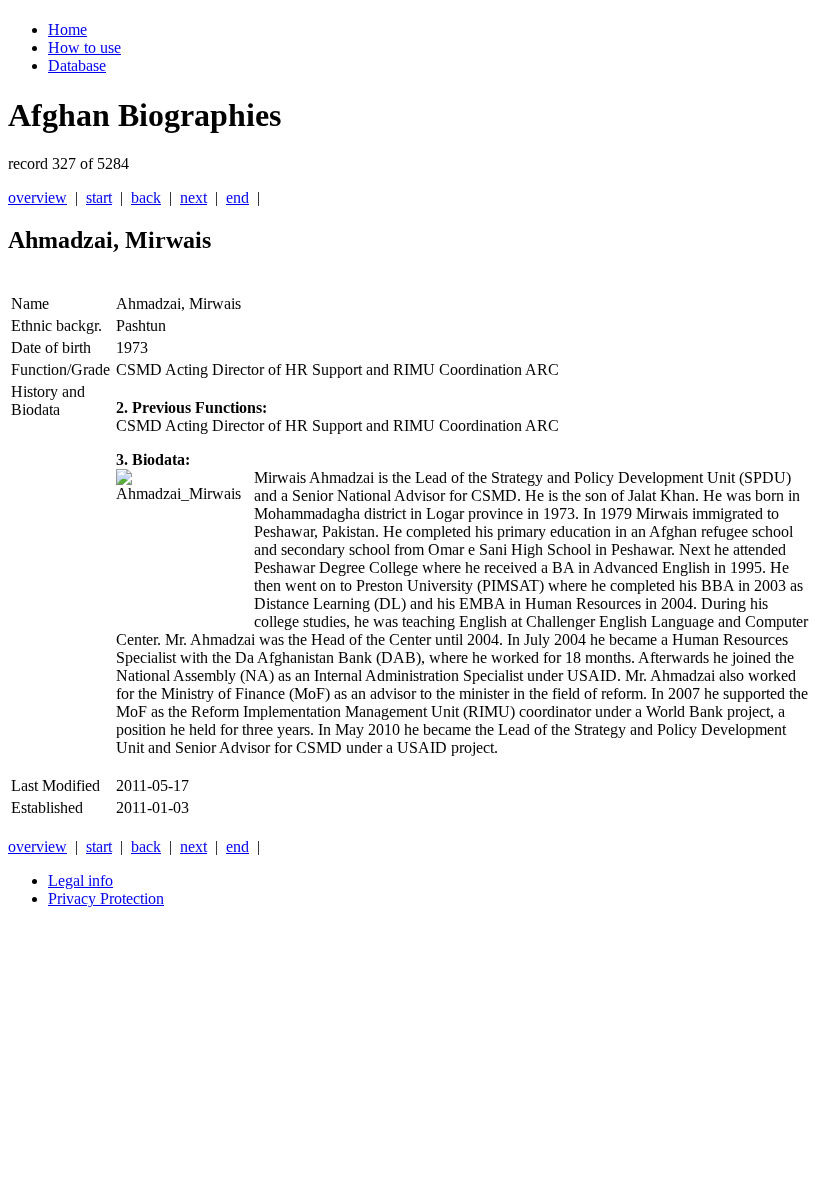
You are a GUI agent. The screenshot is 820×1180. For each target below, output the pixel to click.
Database (77, 65)
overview (37, 197)
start (99, 197)
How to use (84, 47)
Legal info (80, 880)
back (146, 197)
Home (67, 29)
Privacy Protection (106, 898)
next (193, 197)
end (237, 197)
